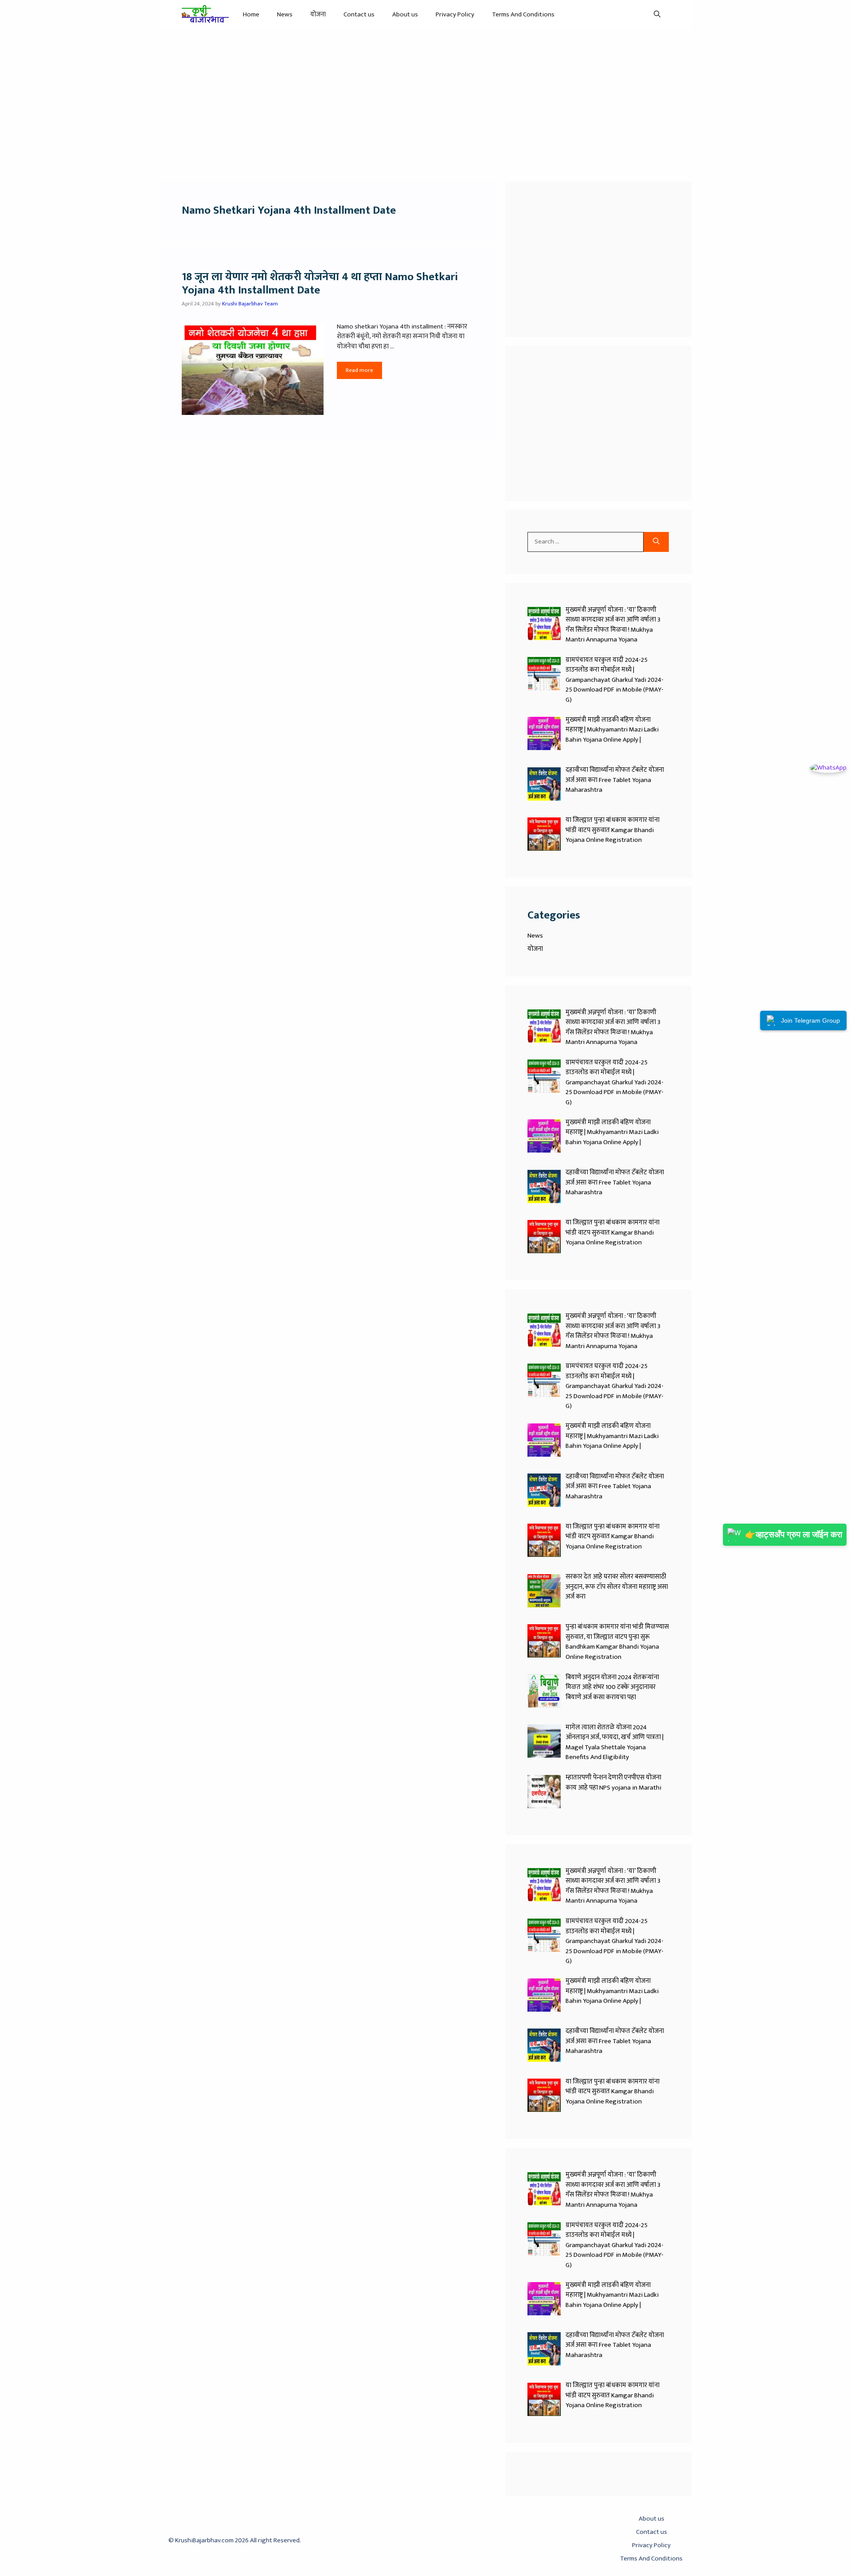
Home (251, 14)
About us (405, 14)
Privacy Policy (455, 14)
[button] (657, 14)
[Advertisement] (425, 101)
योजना (318, 14)
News (285, 14)
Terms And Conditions (523, 14)
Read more (359, 370)
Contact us (359, 14)
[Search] (656, 542)
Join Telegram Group (810, 1020)
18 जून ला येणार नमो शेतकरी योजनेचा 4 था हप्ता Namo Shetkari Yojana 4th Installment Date (320, 283)
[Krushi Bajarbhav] (206, 14)
